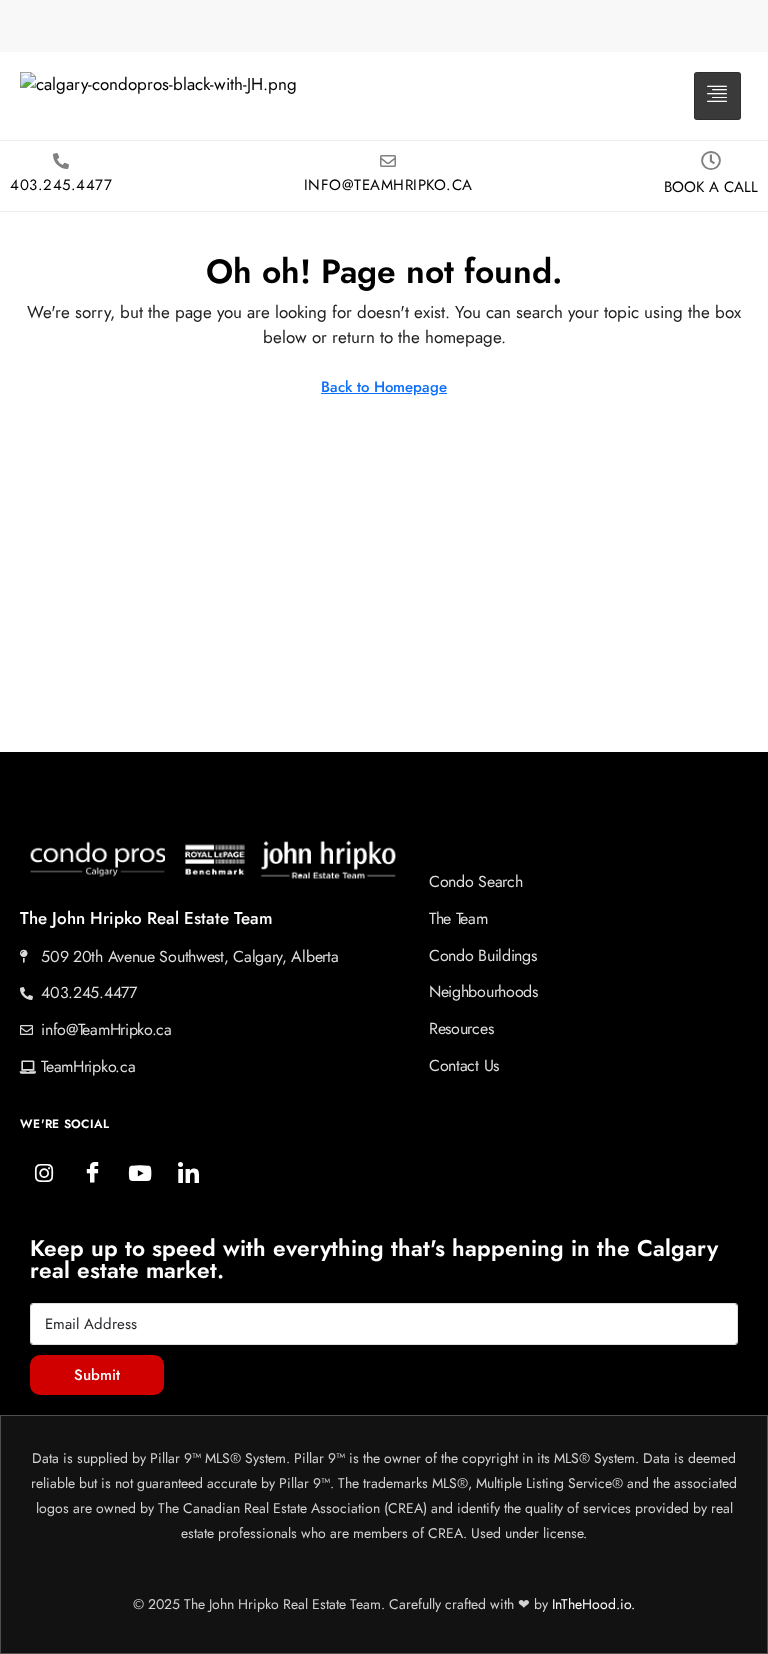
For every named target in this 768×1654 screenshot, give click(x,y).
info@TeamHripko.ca (388, 185)
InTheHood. (586, 1604)
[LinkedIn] (188, 1174)
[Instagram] (44, 1174)
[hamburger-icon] (717, 96)
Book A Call (711, 187)
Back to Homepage (384, 387)
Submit (97, 1375)
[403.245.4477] (61, 161)
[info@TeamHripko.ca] (388, 161)
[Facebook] (92, 1174)
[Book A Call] (711, 161)
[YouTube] (140, 1174)
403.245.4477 (61, 185)
